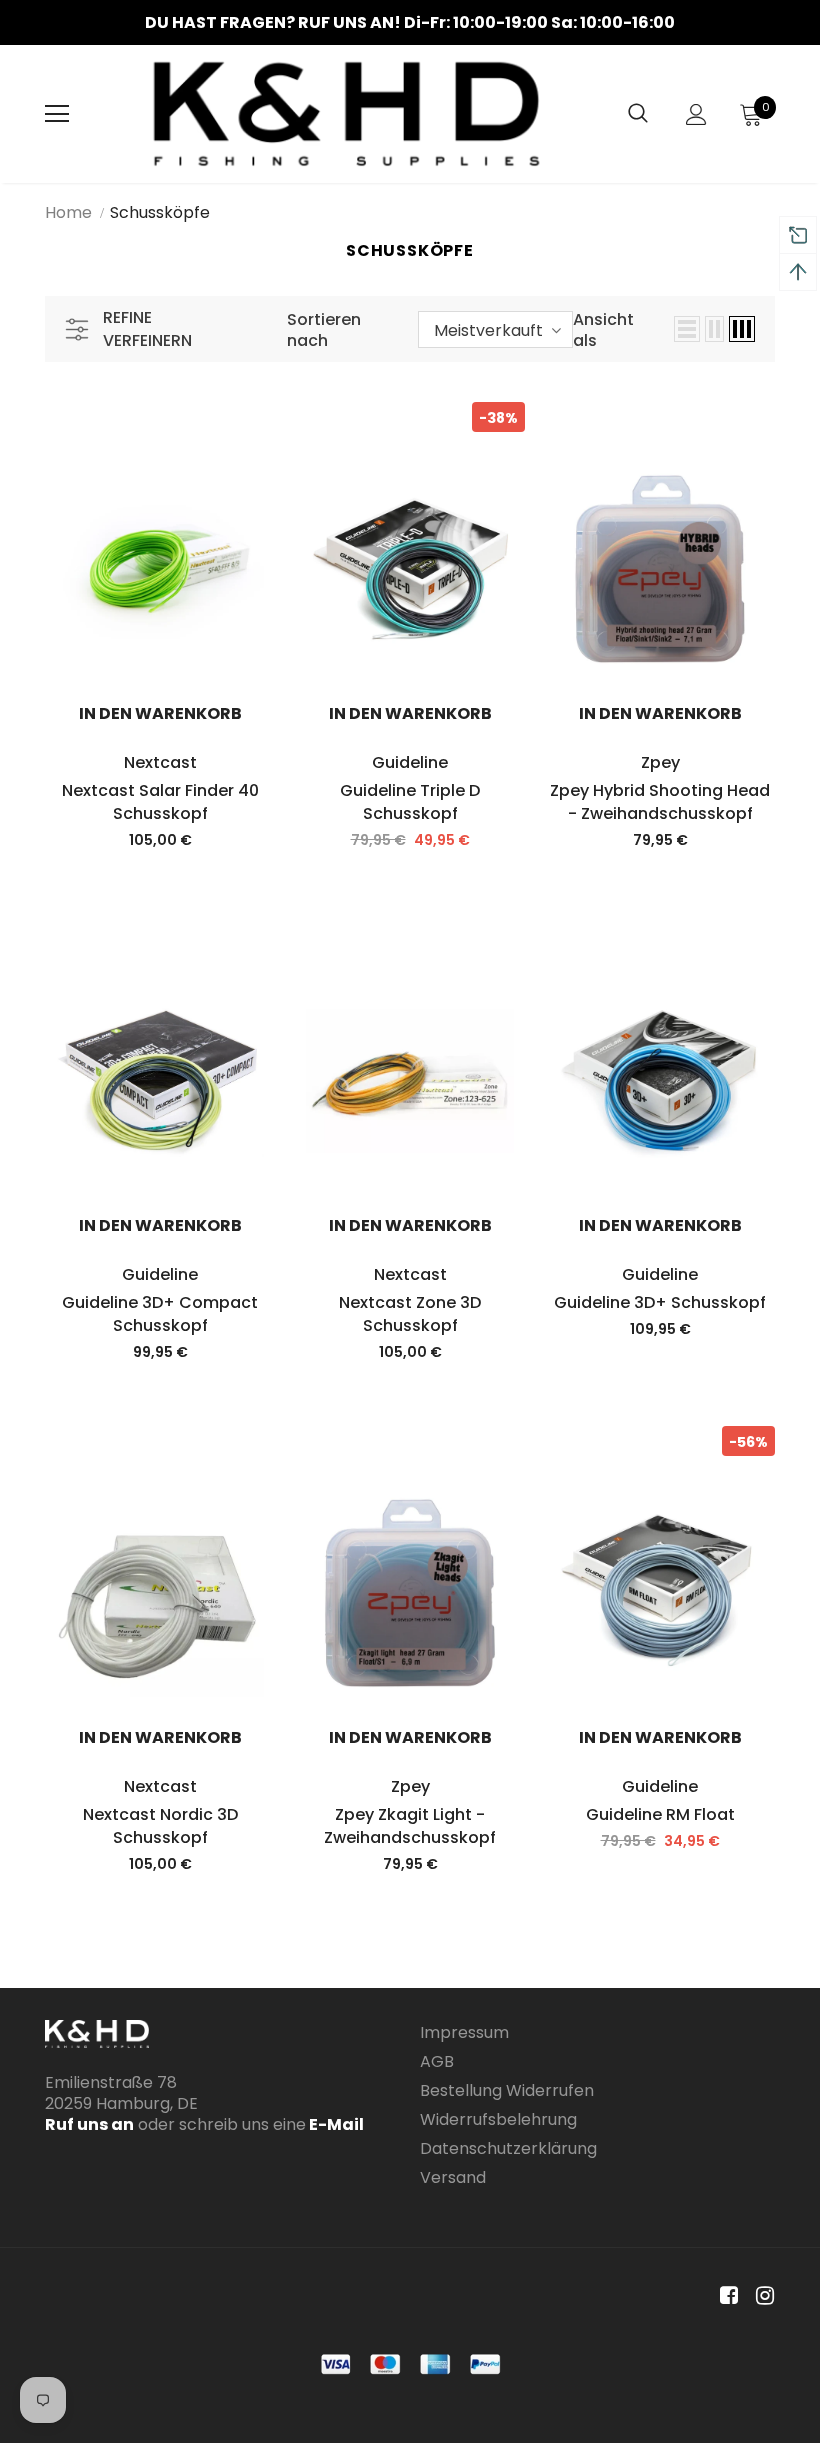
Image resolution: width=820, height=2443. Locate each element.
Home (68, 212)
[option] (410, 22)
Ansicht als (603, 330)
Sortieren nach (324, 330)
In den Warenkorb (160, 713)
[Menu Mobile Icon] (57, 114)
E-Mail (335, 2124)
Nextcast (160, 762)
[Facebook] (725, 2296)
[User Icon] (696, 114)
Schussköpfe (160, 212)
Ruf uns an (89, 2124)
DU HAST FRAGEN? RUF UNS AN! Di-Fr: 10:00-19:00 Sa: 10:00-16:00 (410, 22)
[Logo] (346, 114)
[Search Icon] (638, 114)
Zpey (660, 762)
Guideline (410, 762)
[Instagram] (761, 2296)
